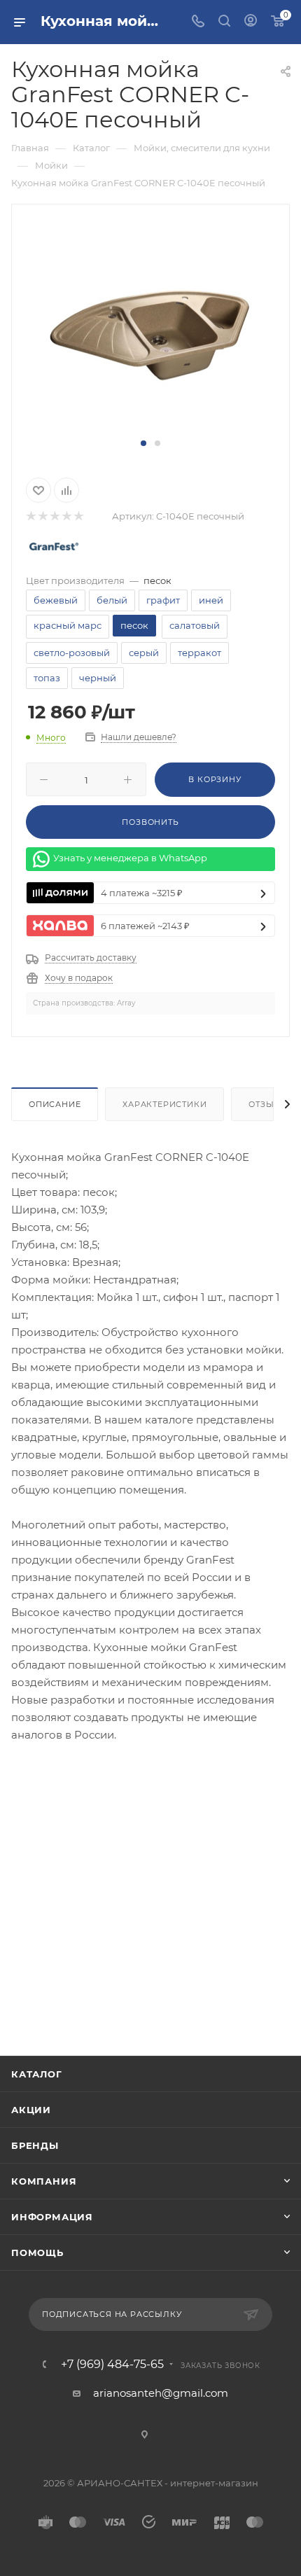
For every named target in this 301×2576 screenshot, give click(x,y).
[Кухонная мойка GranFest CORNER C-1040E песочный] (150, 328)
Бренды (35, 2145)
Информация (52, 2217)
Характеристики (164, 1104)
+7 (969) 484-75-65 (112, 2365)
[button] (143, 443)
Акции (31, 2110)
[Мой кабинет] (251, 22)
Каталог (37, 2074)
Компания (44, 2181)
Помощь (37, 2253)
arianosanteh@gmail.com (161, 2393)
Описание (55, 1104)
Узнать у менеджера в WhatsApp (130, 858)
